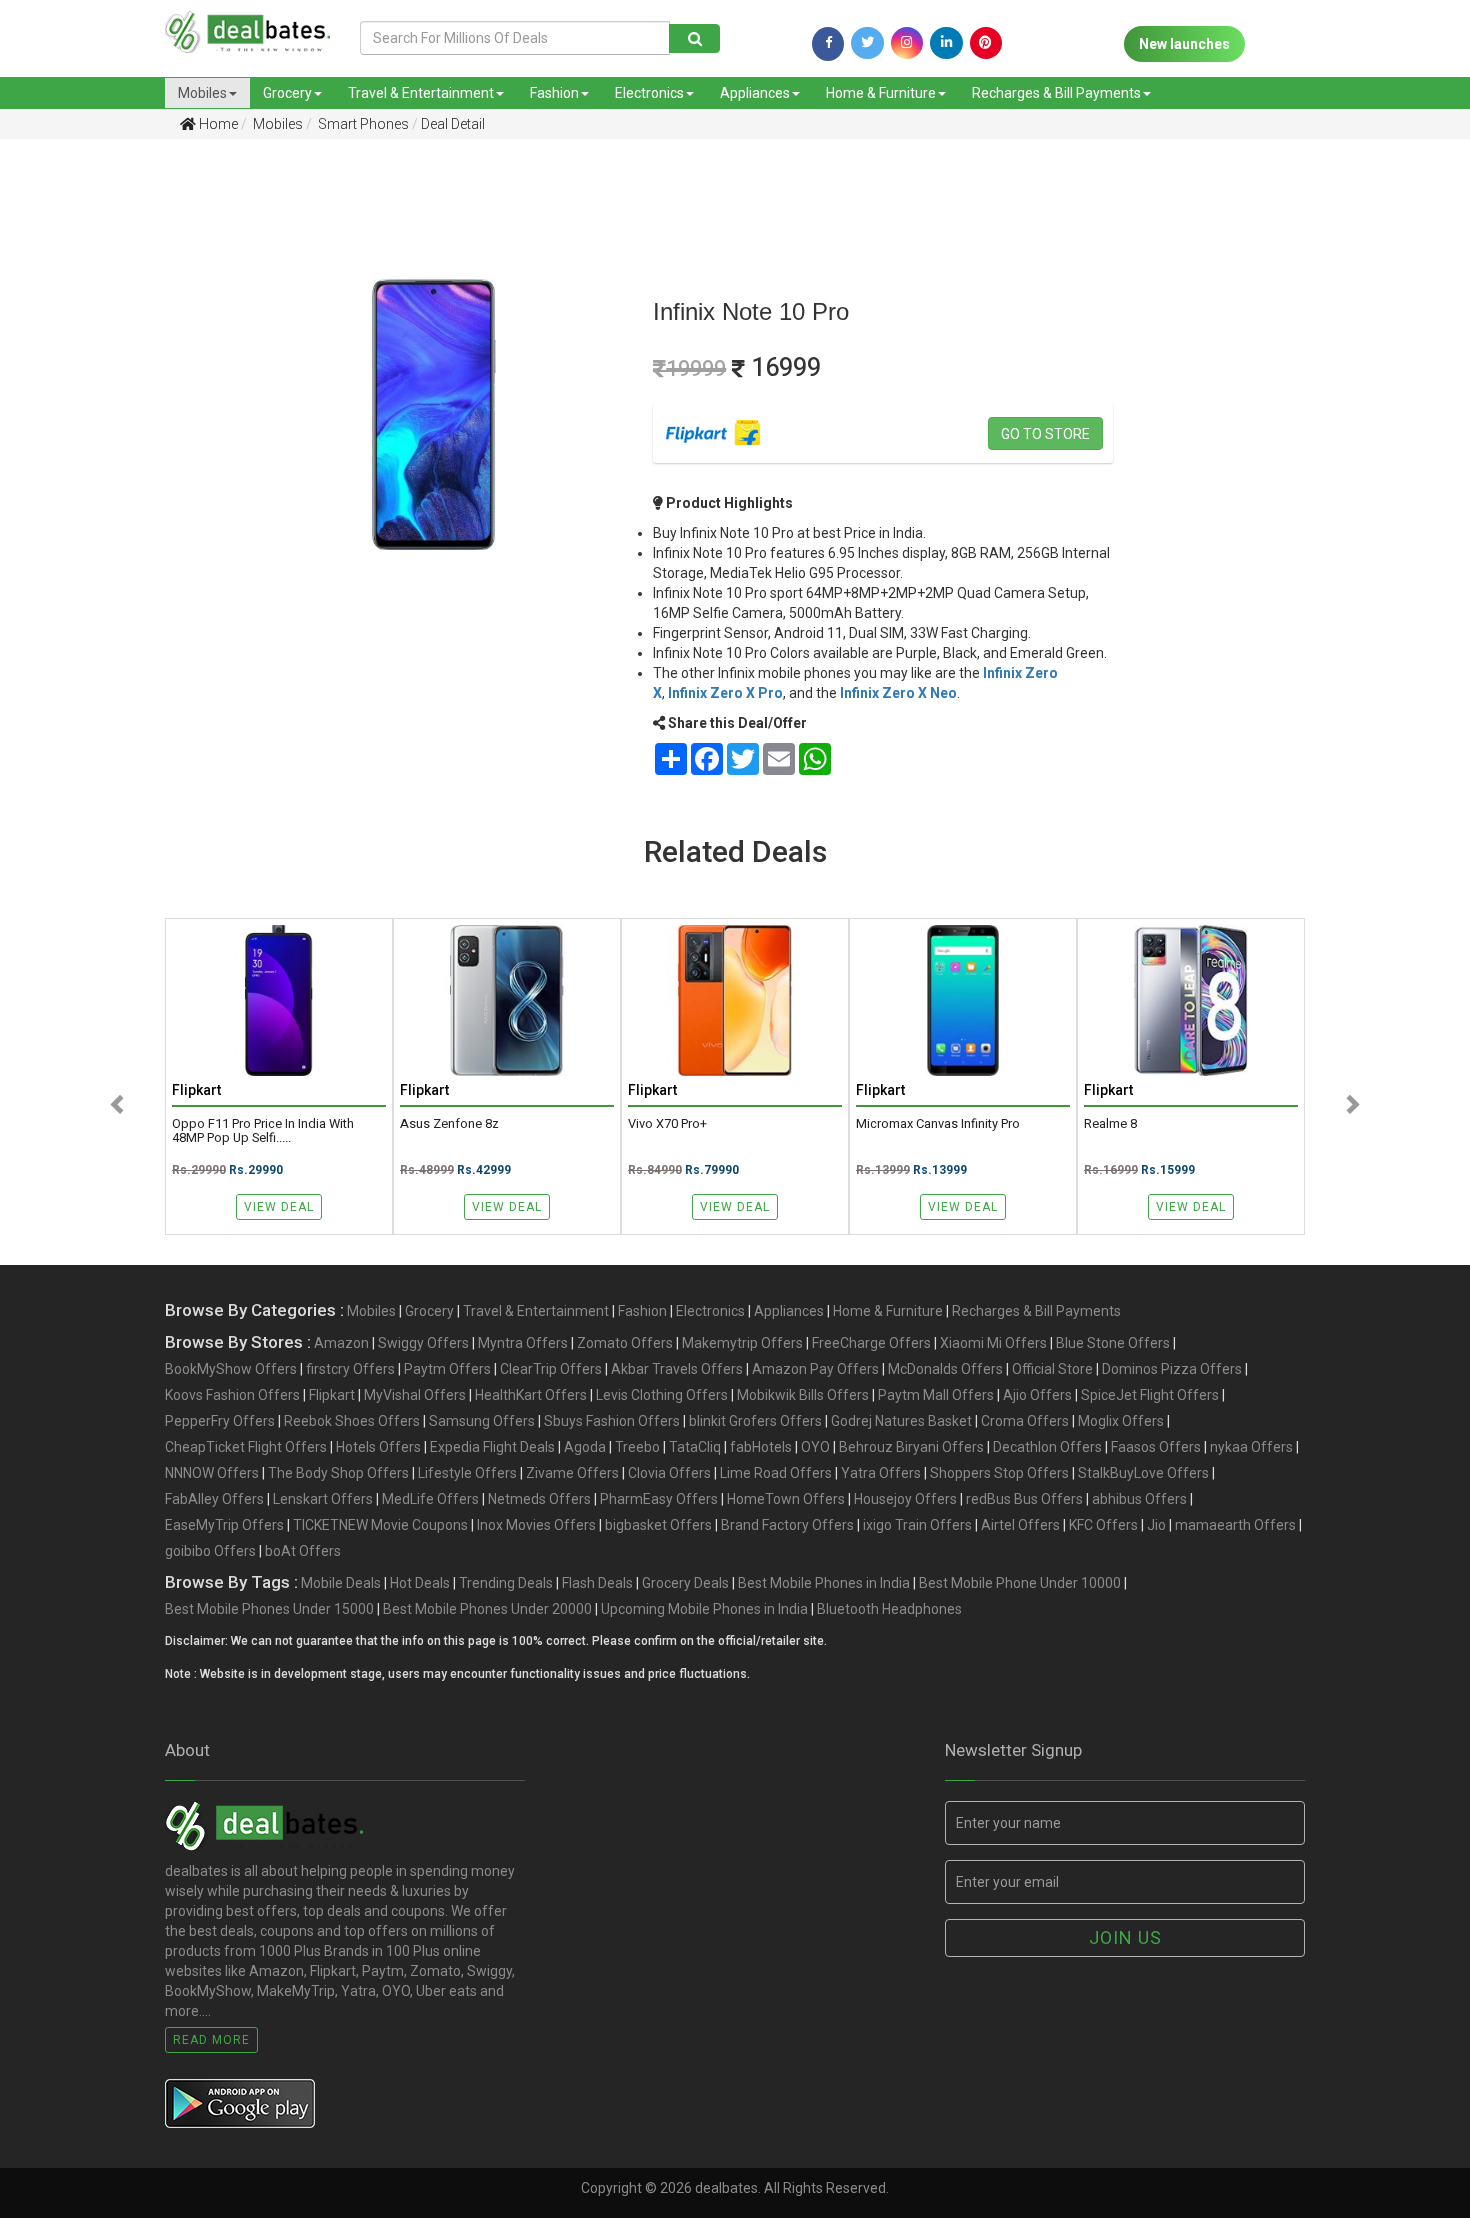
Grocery (287, 93)
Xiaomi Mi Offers (993, 1343)
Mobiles (202, 93)
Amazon (341, 1343)
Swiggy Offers (423, 1343)
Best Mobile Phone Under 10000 (1020, 1583)
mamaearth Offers (1235, 1525)
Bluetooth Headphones (889, 1609)
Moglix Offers (1121, 1421)
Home (217, 124)
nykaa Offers (1251, 1447)
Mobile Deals (341, 1583)
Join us (1125, 1937)
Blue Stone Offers (1113, 1343)
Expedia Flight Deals (492, 1447)
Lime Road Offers (776, 1473)
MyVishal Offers (415, 1395)
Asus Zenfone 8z (449, 1124)
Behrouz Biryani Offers (911, 1447)
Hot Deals (420, 1583)
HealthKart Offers (531, 1395)
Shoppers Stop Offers (999, 1473)
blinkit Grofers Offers (755, 1421)
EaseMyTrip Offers (224, 1525)
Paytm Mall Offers (936, 1395)
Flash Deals (597, 1583)
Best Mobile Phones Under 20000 (487, 1609)
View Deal (279, 1207)
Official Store (1052, 1369)
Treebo (637, 1447)
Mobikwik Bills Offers (803, 1395)
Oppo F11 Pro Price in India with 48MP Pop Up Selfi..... (263, 1131)
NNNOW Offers (212, 1473)
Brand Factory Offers (787, 1525)
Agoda (585, 1447)
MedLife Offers (430, 1499)
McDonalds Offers (945, 1369)
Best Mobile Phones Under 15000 (269, 1609)
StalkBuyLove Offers (1143, 1473)
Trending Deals (506, 1583)
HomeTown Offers (786, 1499)
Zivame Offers (572, 1473)
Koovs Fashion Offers (232, 1395)
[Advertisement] (107, 469)
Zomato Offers (625, 1343)
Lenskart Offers (323, 1499)
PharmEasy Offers (659, 1499)
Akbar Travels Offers (677, 1369)
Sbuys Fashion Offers (612, 1421)
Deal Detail (453, 124)
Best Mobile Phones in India (824, 1583)
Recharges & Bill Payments (1056, 93)
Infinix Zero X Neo (898, 693)
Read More (211, 2040)
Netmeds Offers (539, 1499)
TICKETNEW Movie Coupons (380, 1525)
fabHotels (761, 1447)
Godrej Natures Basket (901, 1421)
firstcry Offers (350, 1369)
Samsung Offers (482, 1421)
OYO (815, 1447)
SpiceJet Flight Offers (1150, 1395)
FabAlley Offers (214, 1499)
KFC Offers (1103, 1525)
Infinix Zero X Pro (725, 693)
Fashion (554, 93)
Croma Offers (1025, 1421)
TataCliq (695, 1447)
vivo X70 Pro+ (667, 1124)
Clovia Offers (669, 1473)
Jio (1156, 1525)
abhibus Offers (1139, 1499)
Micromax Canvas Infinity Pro (938, 1124)
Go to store (1045, 434)
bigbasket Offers (658, 1525)
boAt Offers (303, 1551)
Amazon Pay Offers (815, 1369)
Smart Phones (362, 124)
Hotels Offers (378, 1447)
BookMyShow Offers (231, 1369)
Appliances (755, 93)
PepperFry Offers (220, 1421)
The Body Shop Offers (338, 1473)
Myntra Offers (523, 1343)
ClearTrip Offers (551, 1369)
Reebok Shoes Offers (352, 1421)
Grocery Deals (685, 1583)
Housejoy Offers (905, 1499)
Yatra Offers (881, 1473)
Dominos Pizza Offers (1172, 1369)
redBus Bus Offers (1024, 1499)
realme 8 (1110, 1124)
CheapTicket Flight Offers (246, 1447)
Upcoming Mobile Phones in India (704, 1609)
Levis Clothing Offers (662, 1395)
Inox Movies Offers (536, 1525)
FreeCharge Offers (871, 1343)
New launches (1184, 44)
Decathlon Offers (1047, 1447)
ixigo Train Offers (917, 1525)
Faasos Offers (1156, 1447)
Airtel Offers (1020, 1525)
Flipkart (332, 1395)
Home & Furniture (881, 93)
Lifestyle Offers (467, 1473)
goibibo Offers (210, 1551)
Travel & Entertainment (421, 93)
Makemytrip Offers (742, 1343)
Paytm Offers (447, 1369)
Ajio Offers (1037, 1395)
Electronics (649, 93)
